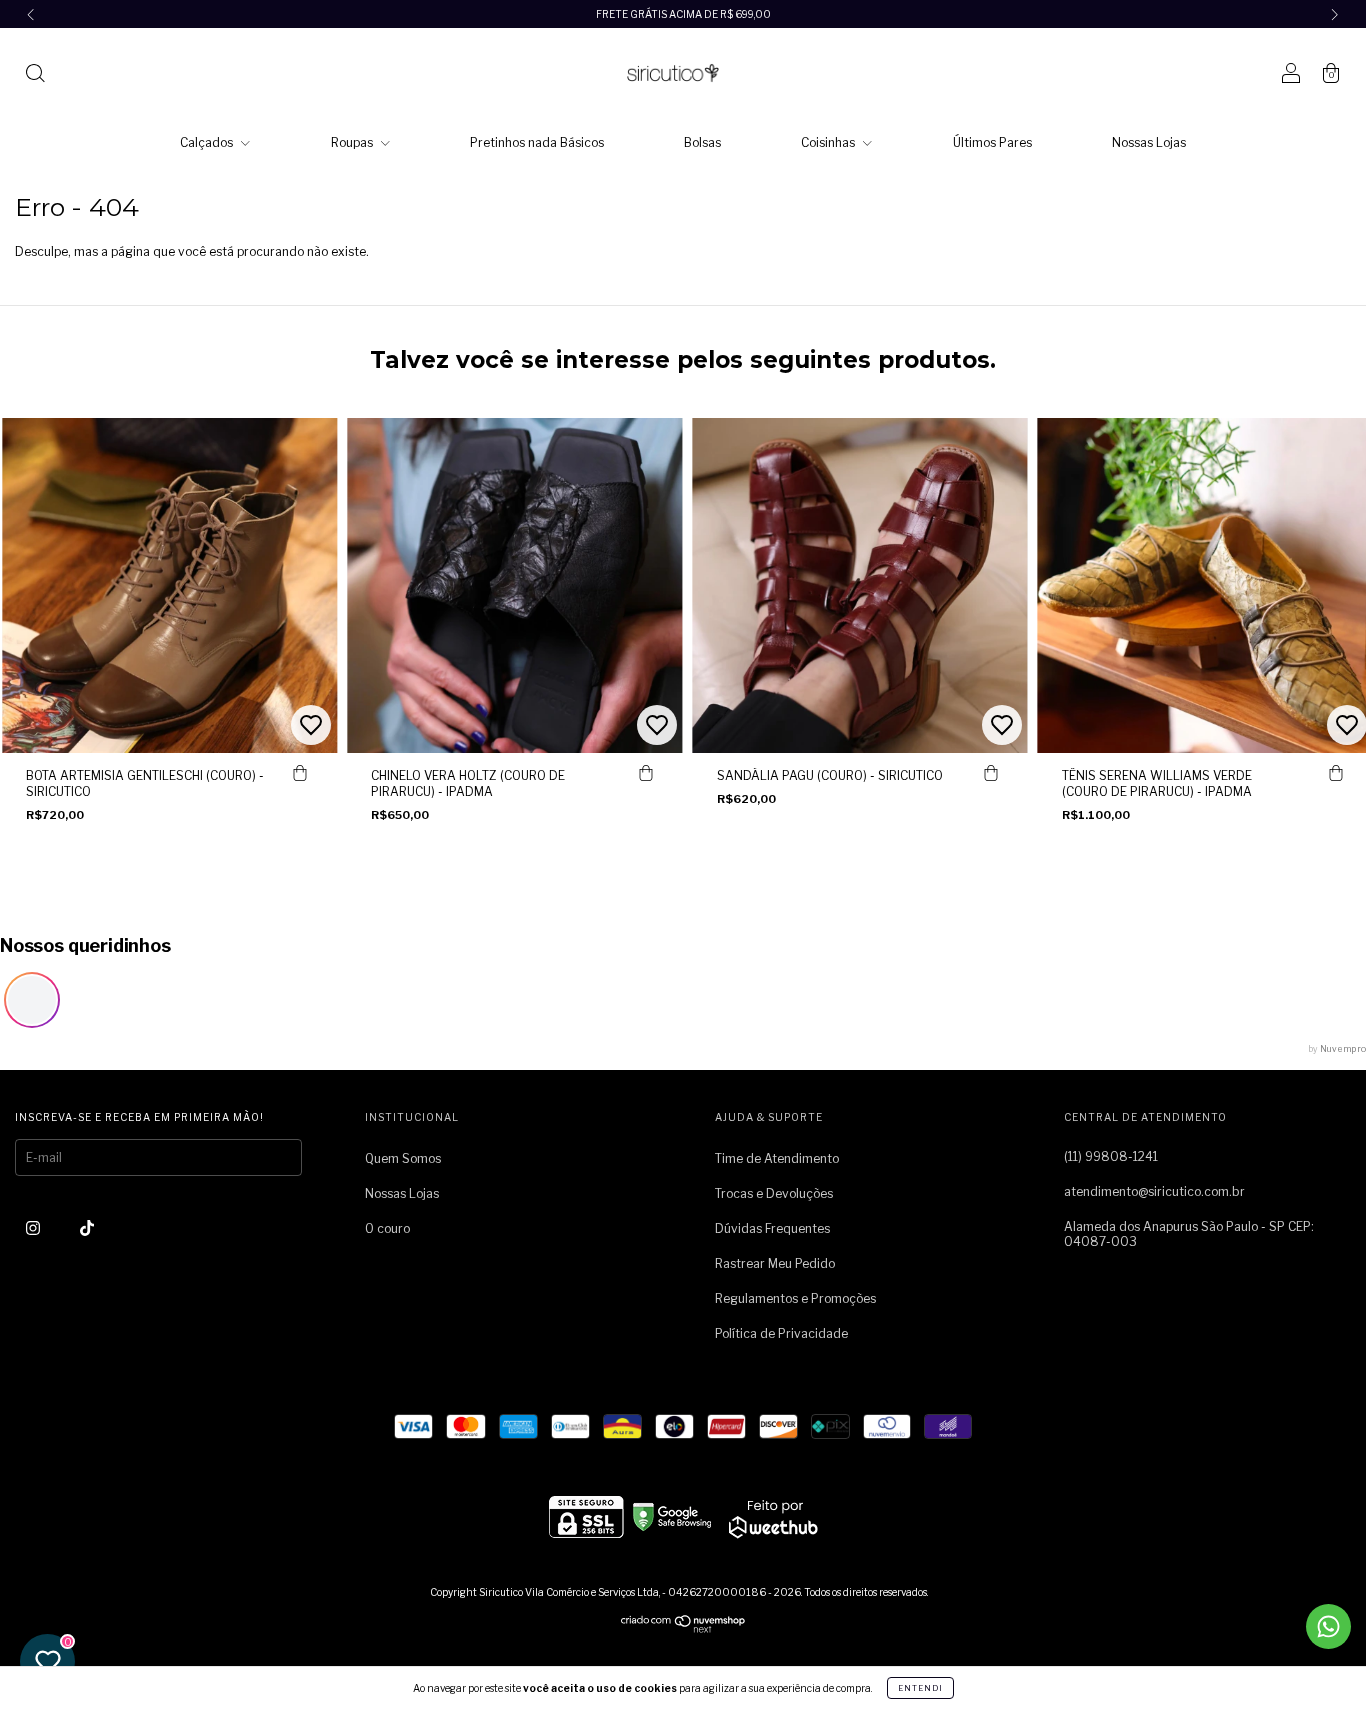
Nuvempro (1343, 1049)
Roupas (353, 142)
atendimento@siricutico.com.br (1154, 1191)
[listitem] (32, 1000)
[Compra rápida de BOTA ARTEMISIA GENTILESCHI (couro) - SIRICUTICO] (300, 773)
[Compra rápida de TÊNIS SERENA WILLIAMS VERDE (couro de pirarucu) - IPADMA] (1336, 773)
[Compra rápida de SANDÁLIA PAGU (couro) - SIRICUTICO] (991, 773)
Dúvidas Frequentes (772, 1228)
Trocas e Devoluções (774, 1193)
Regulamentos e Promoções (795, 1298)
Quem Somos (403, 1158)
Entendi (920, 1688)
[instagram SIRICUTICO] (34, 1227)
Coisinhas (829, 142)
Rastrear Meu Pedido (775, 1263)
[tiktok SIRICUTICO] (87, 1227)
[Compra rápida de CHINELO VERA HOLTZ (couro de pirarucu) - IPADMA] (646, 773)
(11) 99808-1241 (1111, 1156)
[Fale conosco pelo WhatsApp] (1328, 1626)
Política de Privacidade (781, 1333)
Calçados (208, 142)
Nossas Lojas (1149, 142)
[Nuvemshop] (683, 1628)
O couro (387, 1228)
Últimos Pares (992, 142)
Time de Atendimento (777, 1158)
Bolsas (702, 142)
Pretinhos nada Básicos (537, 142)
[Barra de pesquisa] (35, 75)
